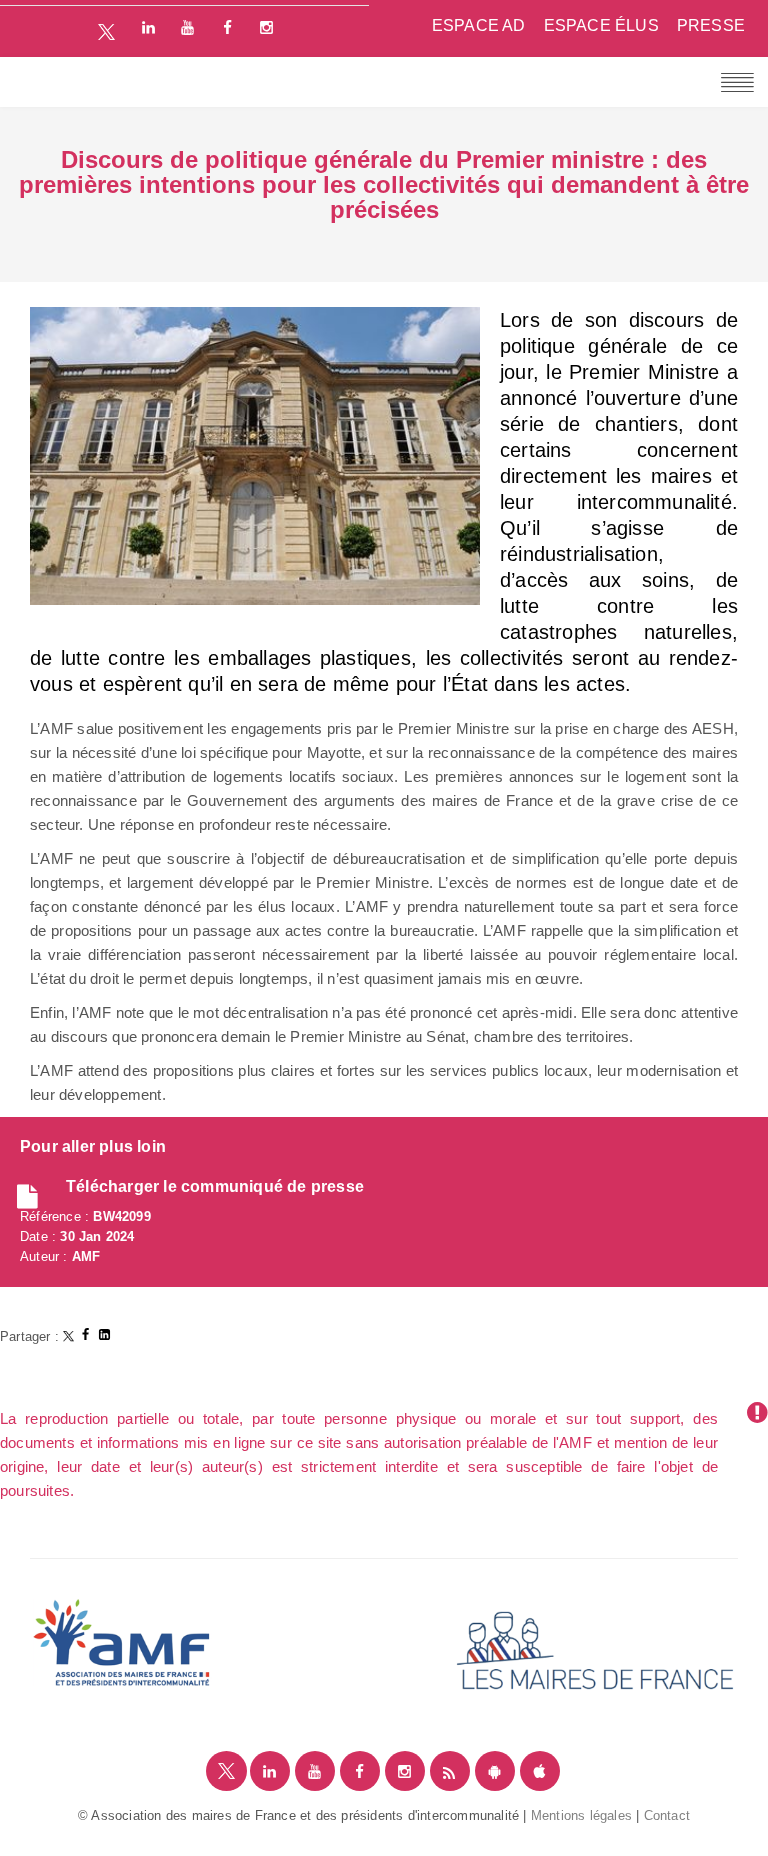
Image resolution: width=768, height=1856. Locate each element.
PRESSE (711, 25)
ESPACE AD (479, 25)
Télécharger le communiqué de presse (215, 1186)
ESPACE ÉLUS (601, 25)
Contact (667, 1815)
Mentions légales (581, 1815)
